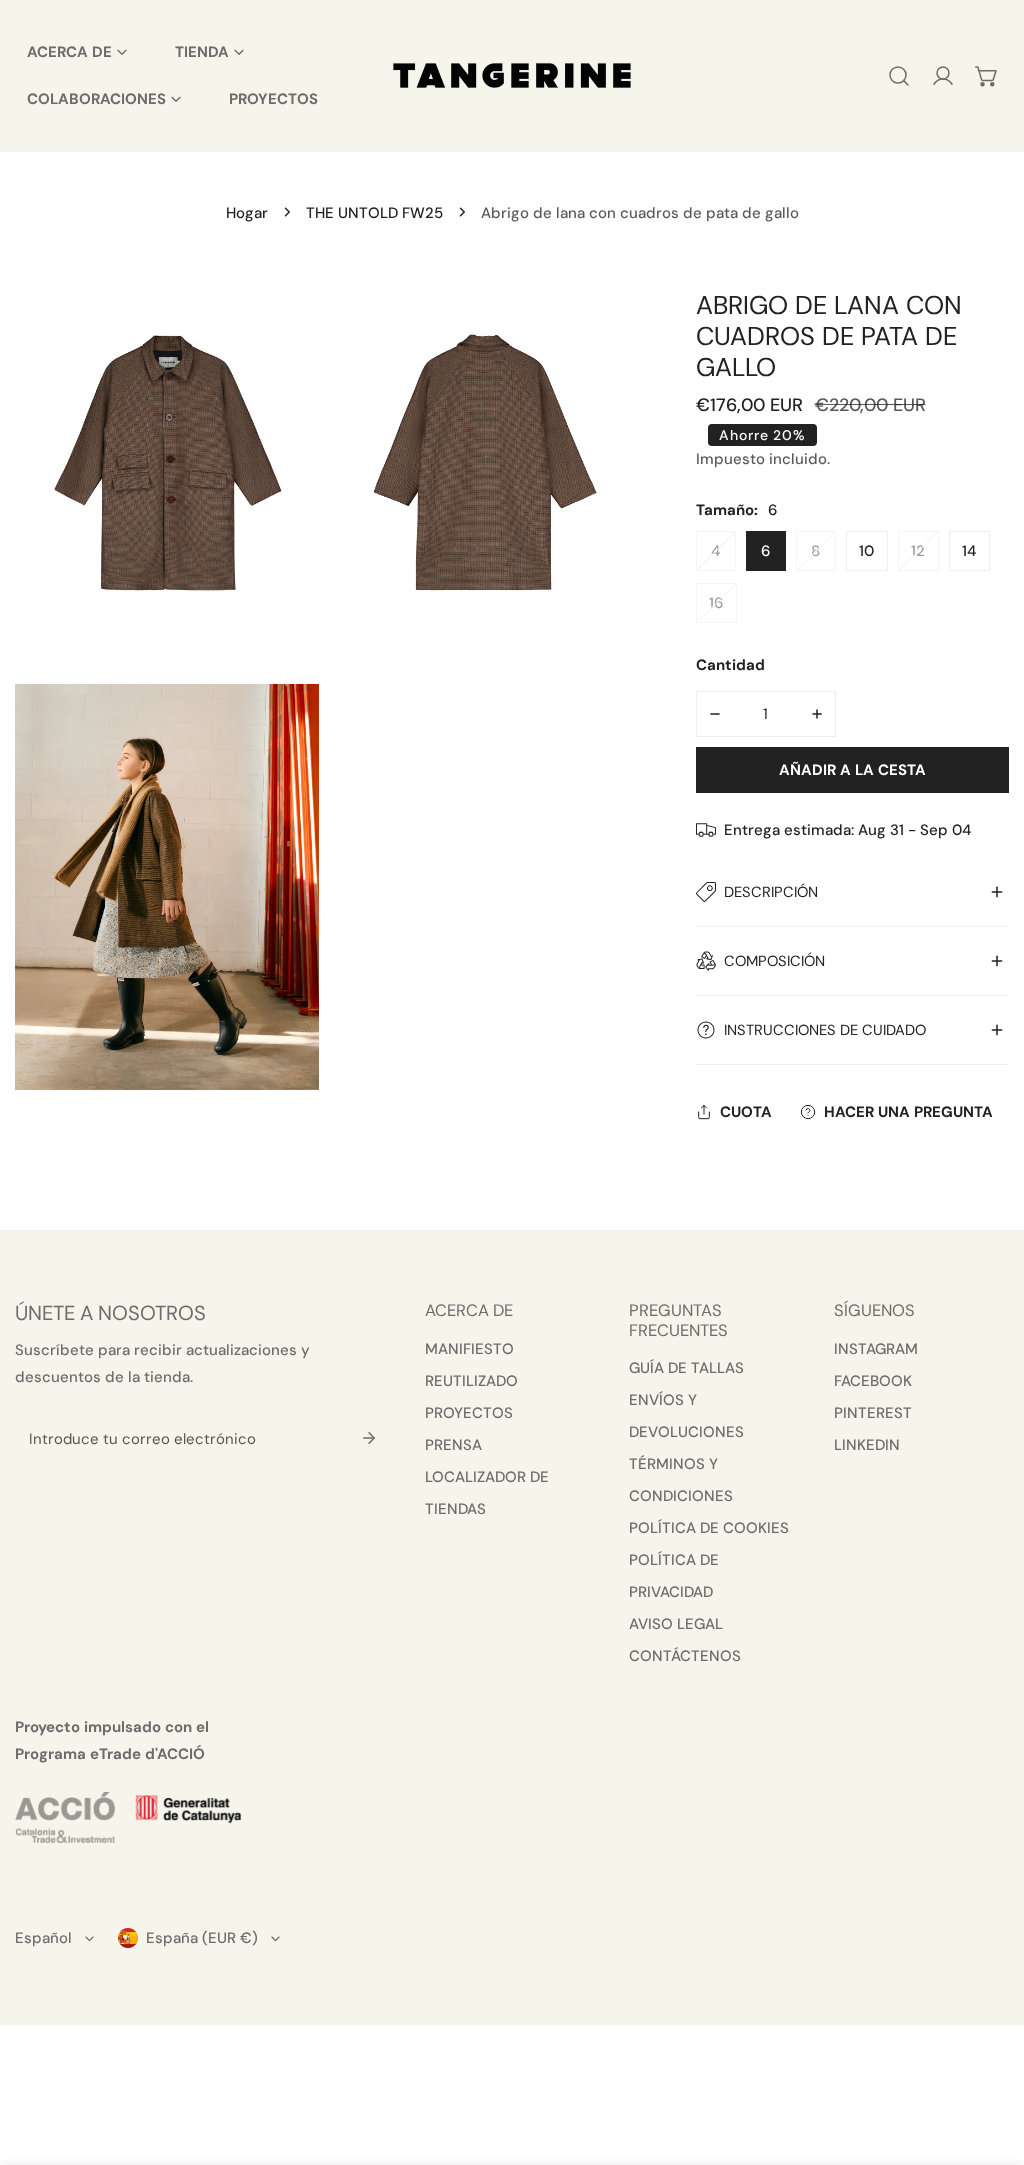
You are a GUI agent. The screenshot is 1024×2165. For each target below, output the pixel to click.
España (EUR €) (202, 1938)
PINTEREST (873, 1413)
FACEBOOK (873, 1381)
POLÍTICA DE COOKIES (709, 1528)
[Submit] (369, 1438)
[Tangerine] (512, 75)
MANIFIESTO (469, 1349)
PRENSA (453, 1445)
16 (716, 603)
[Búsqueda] (899, 76)
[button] (987, 76)
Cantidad (730, 665)
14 (969, 551)
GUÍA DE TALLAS (686, 1368)
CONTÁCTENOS (685, 1656)
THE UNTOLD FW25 (374, 213)
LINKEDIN (867, 1445)
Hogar (247, 213)
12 (918, 551)
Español (43, 1938)
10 (866, 551)
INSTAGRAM (876, 1349)
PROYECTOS (469, 1413)
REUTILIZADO (471, 1381)
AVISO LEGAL (676, 1624)
